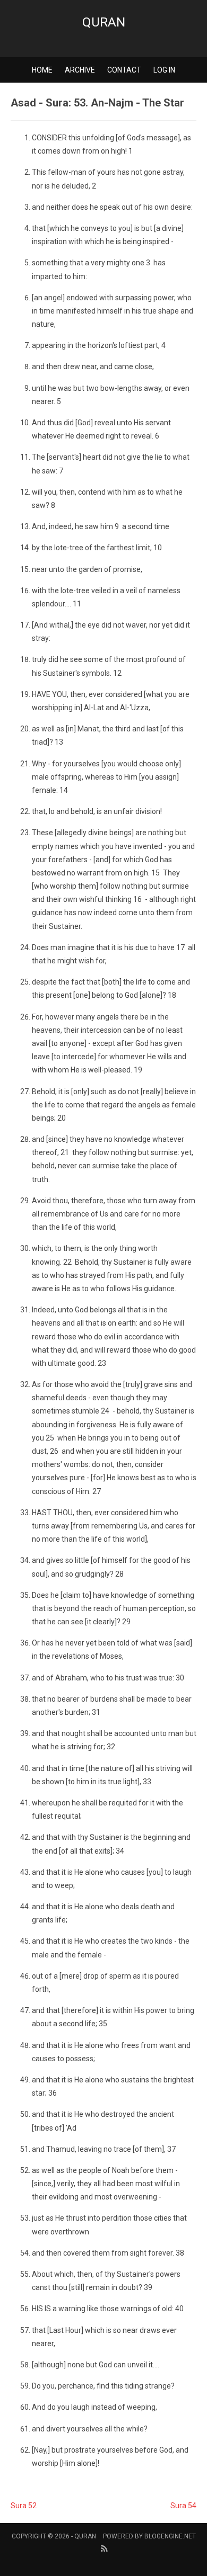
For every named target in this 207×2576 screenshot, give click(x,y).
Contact (124, 70)
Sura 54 (183, 2506)
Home (42, 70)
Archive (80, 70)
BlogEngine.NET (170, 2536)
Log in (164, 70)
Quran (104, 22)
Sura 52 (24, 2506)
